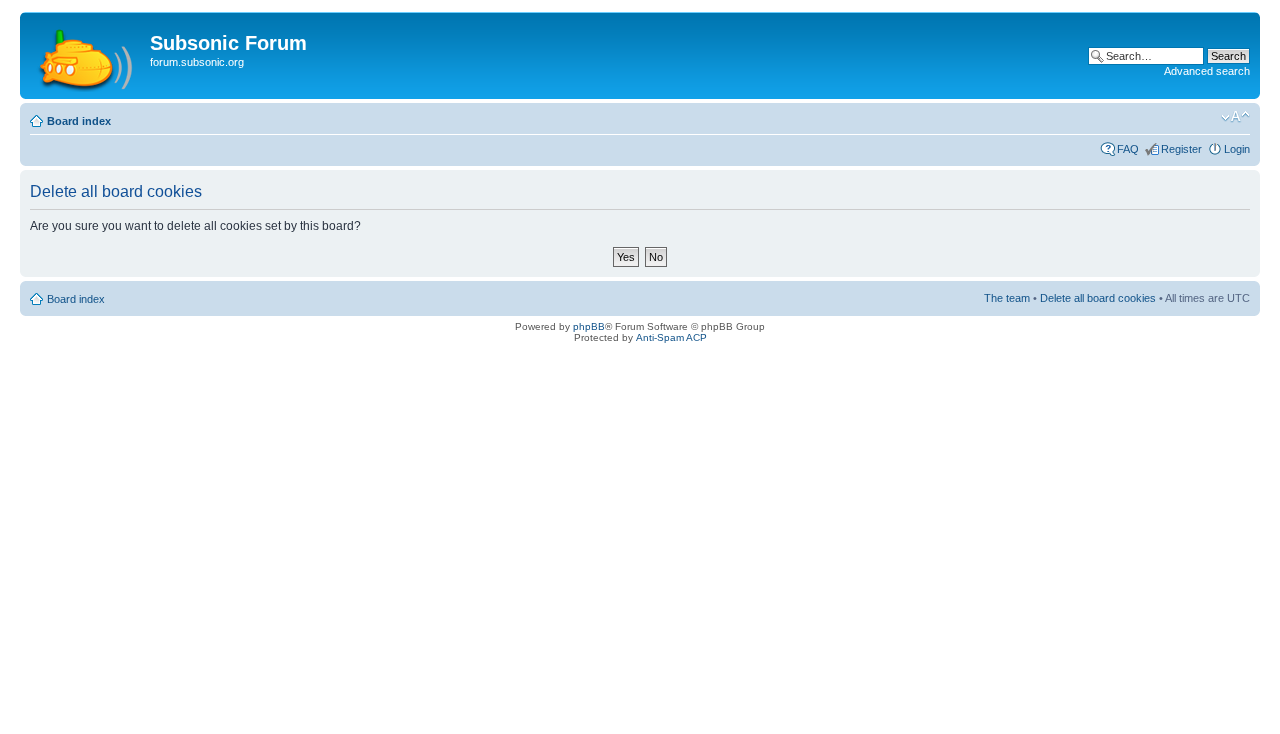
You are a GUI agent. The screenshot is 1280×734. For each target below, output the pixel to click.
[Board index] (87, 55)
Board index (79, 121)
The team (1007, 298)
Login (1237, 149)
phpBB (589, 326)
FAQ (1128, 149)
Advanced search (1207, 71)
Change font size (1235, 117)
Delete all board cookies (1098, 298)
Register (1181, 149)
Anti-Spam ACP (671, 337)
